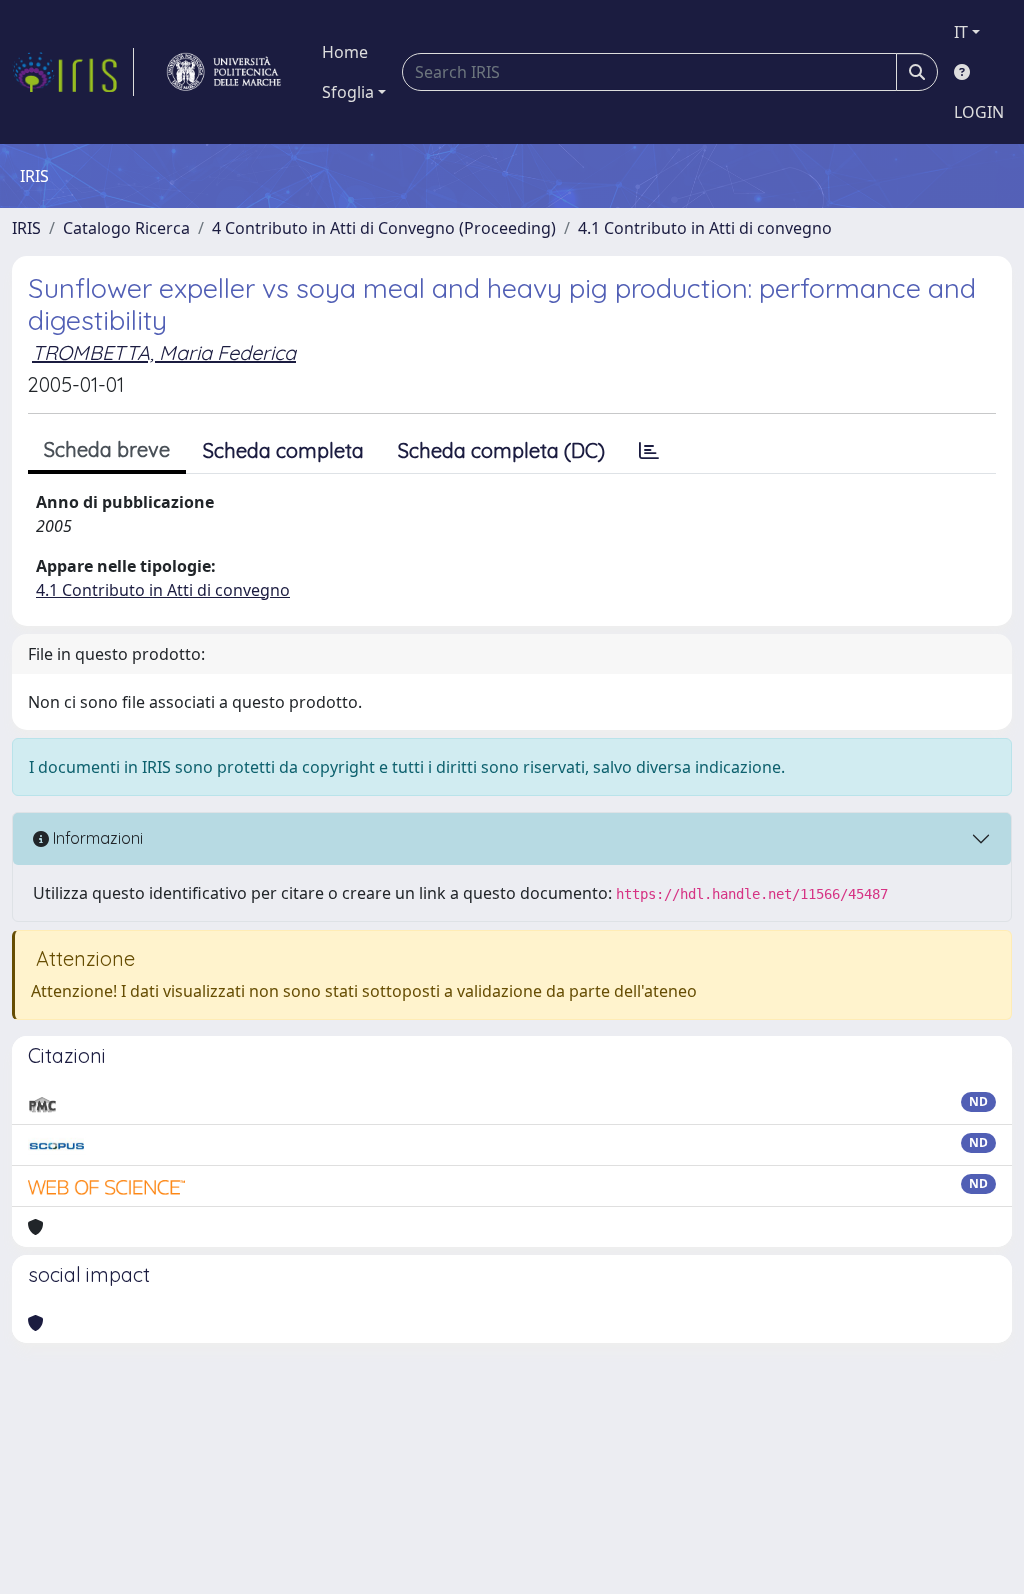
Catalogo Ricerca (126, 228)
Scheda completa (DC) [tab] (501, 450)
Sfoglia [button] (348, 92)
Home (345, 52)
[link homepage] (73, 72)
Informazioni (96, 838)
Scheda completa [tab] (283, 450)
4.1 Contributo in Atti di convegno (705, 228)
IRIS (26, 228)
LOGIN (979, 112)
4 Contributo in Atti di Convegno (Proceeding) (384, 228)
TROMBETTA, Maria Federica (164, 352)
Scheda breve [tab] (107, 449)
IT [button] (961, 32)
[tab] (649, 451)
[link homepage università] (224, 72)
